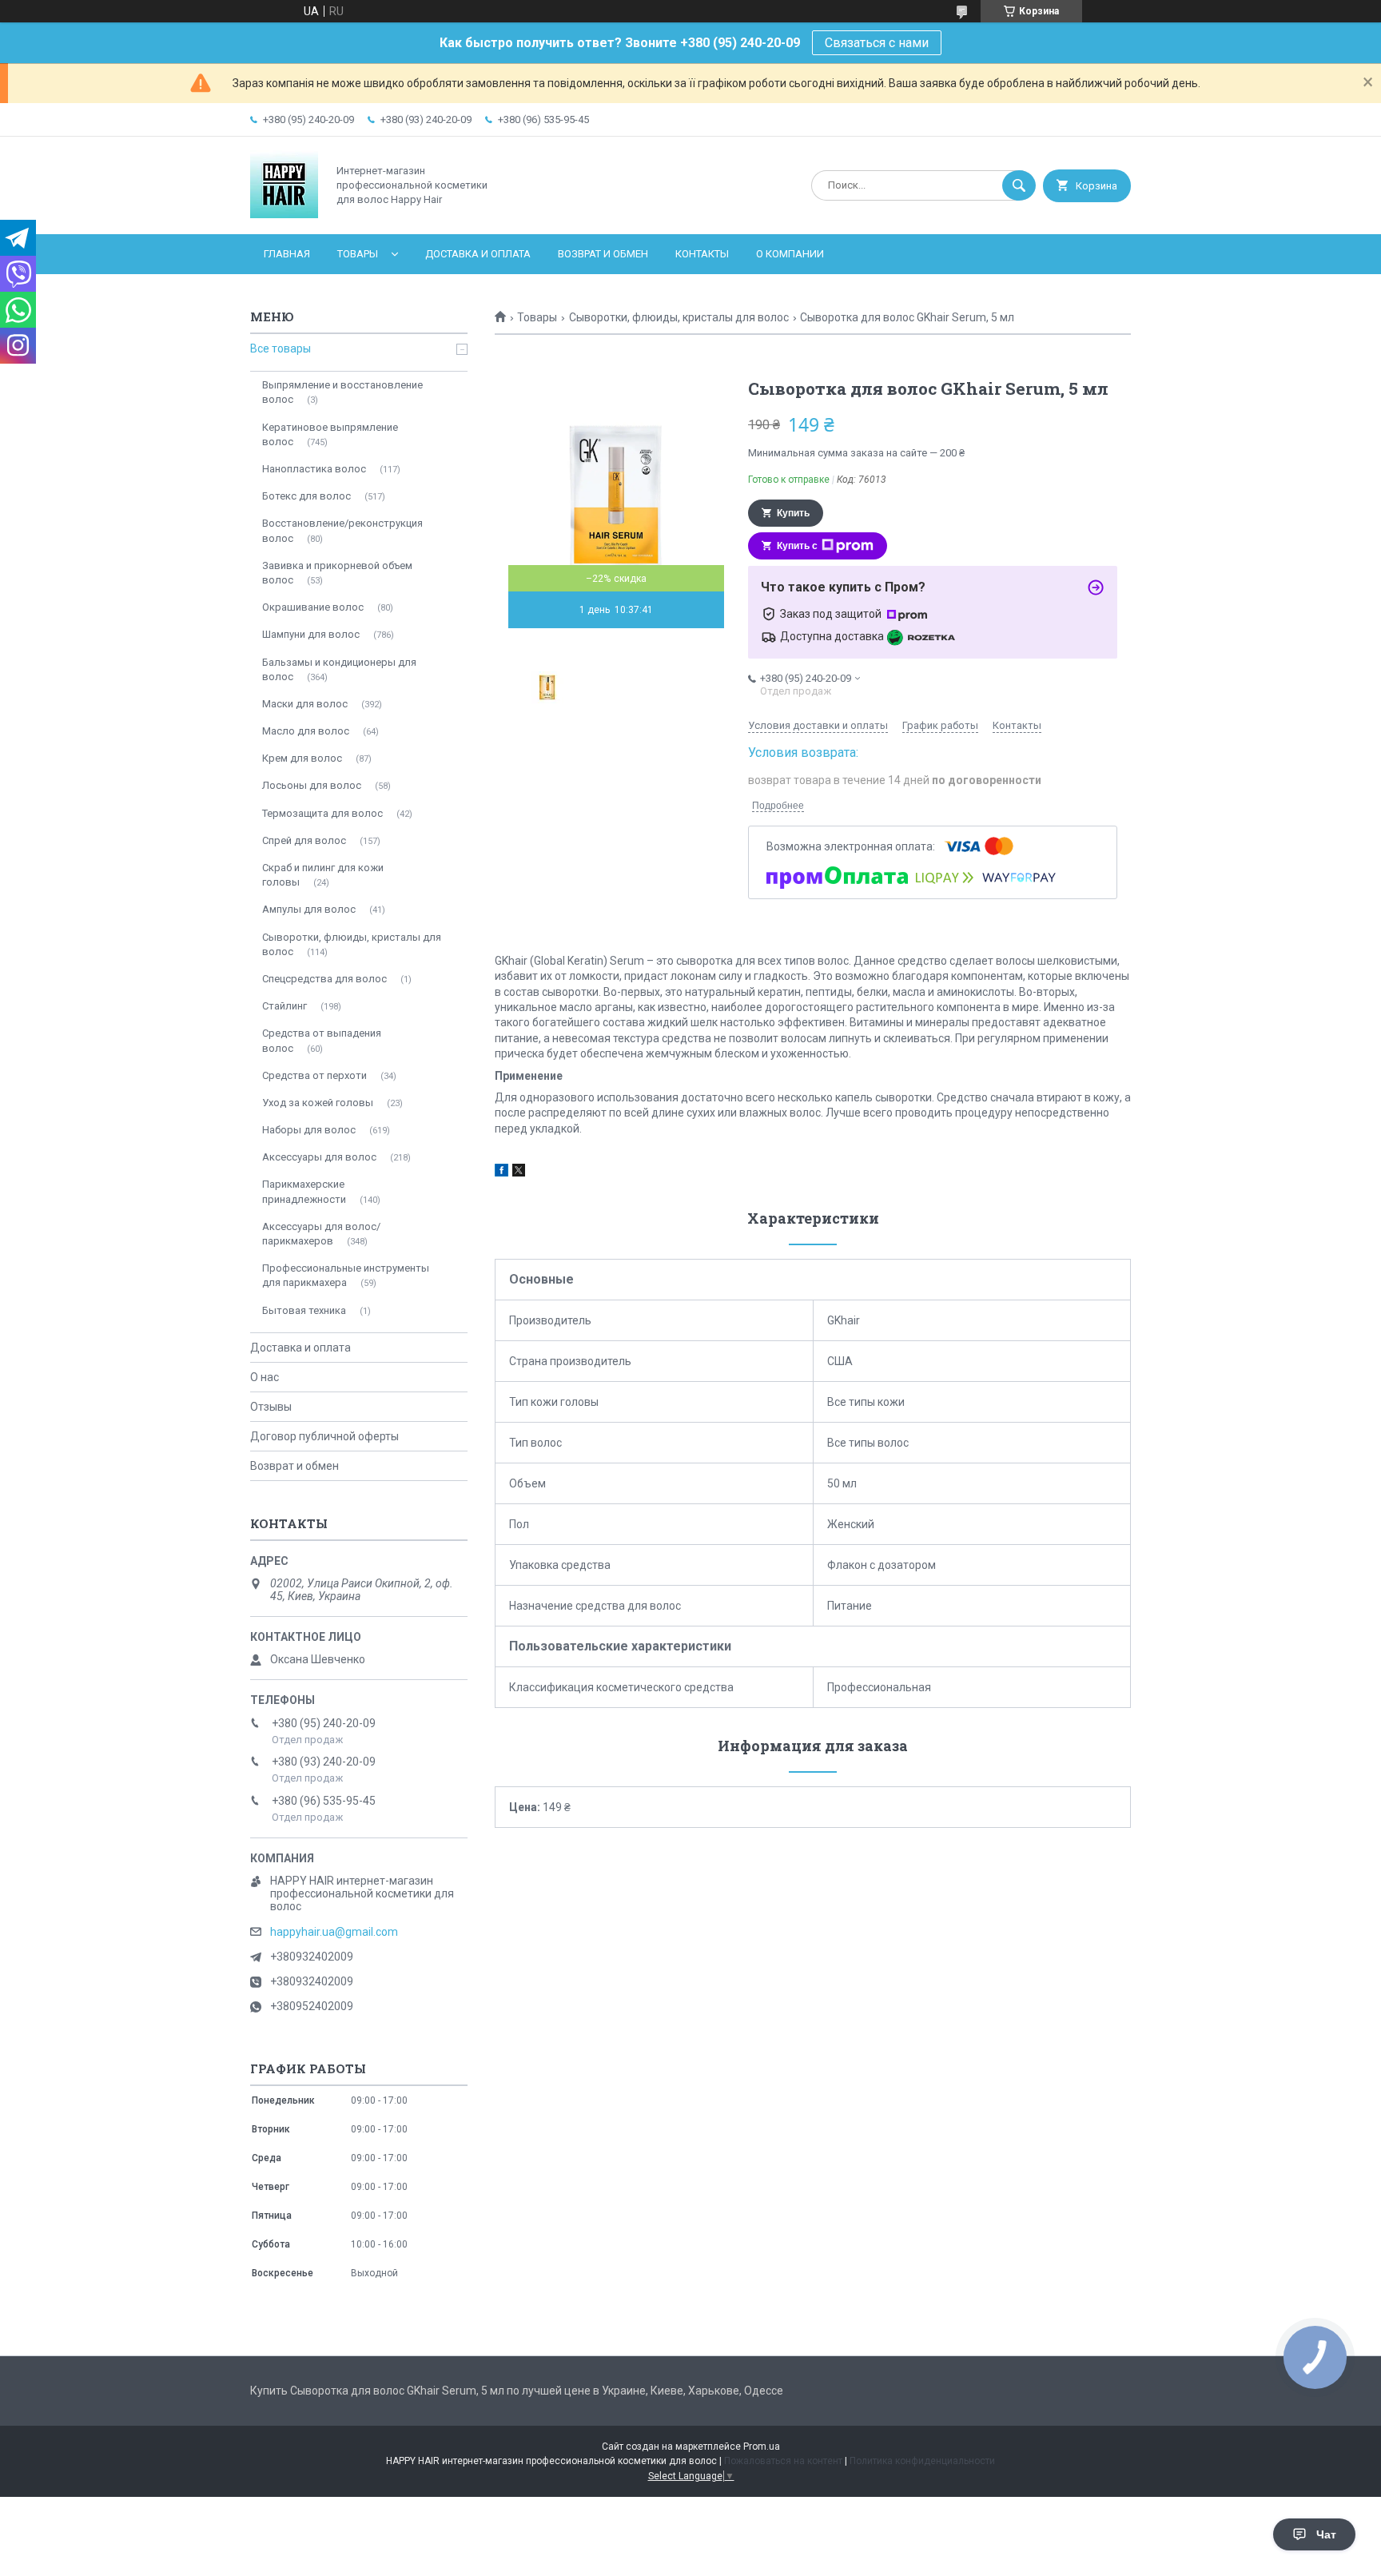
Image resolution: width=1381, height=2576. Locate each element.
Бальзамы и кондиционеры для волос (339, 669)
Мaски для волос (305, 704)
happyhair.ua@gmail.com (334, 1932)
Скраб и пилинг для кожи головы (323, 875)
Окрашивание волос (313, 607)
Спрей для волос (304, 840)
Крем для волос (302, 758)
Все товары (281, 348)
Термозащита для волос (322, 813)
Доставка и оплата (478, 254)
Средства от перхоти (314, 1075)
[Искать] (1019, 185)
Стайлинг (285, 1006)
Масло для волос (306, 731)
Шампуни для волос (311, 634)
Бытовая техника (304, 1310)
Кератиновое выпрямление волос (330, 434)
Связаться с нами (877, 43)
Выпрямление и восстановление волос (342, 392)
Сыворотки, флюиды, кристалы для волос (679, 317)
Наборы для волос (309, 1130)
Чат (1326, 2534)
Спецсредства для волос (324, 979)
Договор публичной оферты (324, 1436)
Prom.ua (762, 2447)
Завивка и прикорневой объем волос (337, 573)
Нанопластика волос (314, 469)
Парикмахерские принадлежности (304, 1191)
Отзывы (271, 1407)
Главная (287, 254)
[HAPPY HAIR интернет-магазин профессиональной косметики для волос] (284, 214)
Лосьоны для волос (312, 785)
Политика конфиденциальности (922, 2461)
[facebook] (501, 1173)
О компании (790, 254)
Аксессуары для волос (319, 1157)
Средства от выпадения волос (322, 1040)
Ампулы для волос (309, 909)
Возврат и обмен (603, 254)
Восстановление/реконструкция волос (342, 530)
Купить (793, 513)
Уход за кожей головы (318, 1103)
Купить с (797, 546)
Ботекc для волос (306, 496)
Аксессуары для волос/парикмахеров (321, 1234)
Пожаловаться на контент (783, 2461)
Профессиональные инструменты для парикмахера (346, 1275)
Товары (358, 254)
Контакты (702, 254)
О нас (265, 1377)
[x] (519, 1173)
